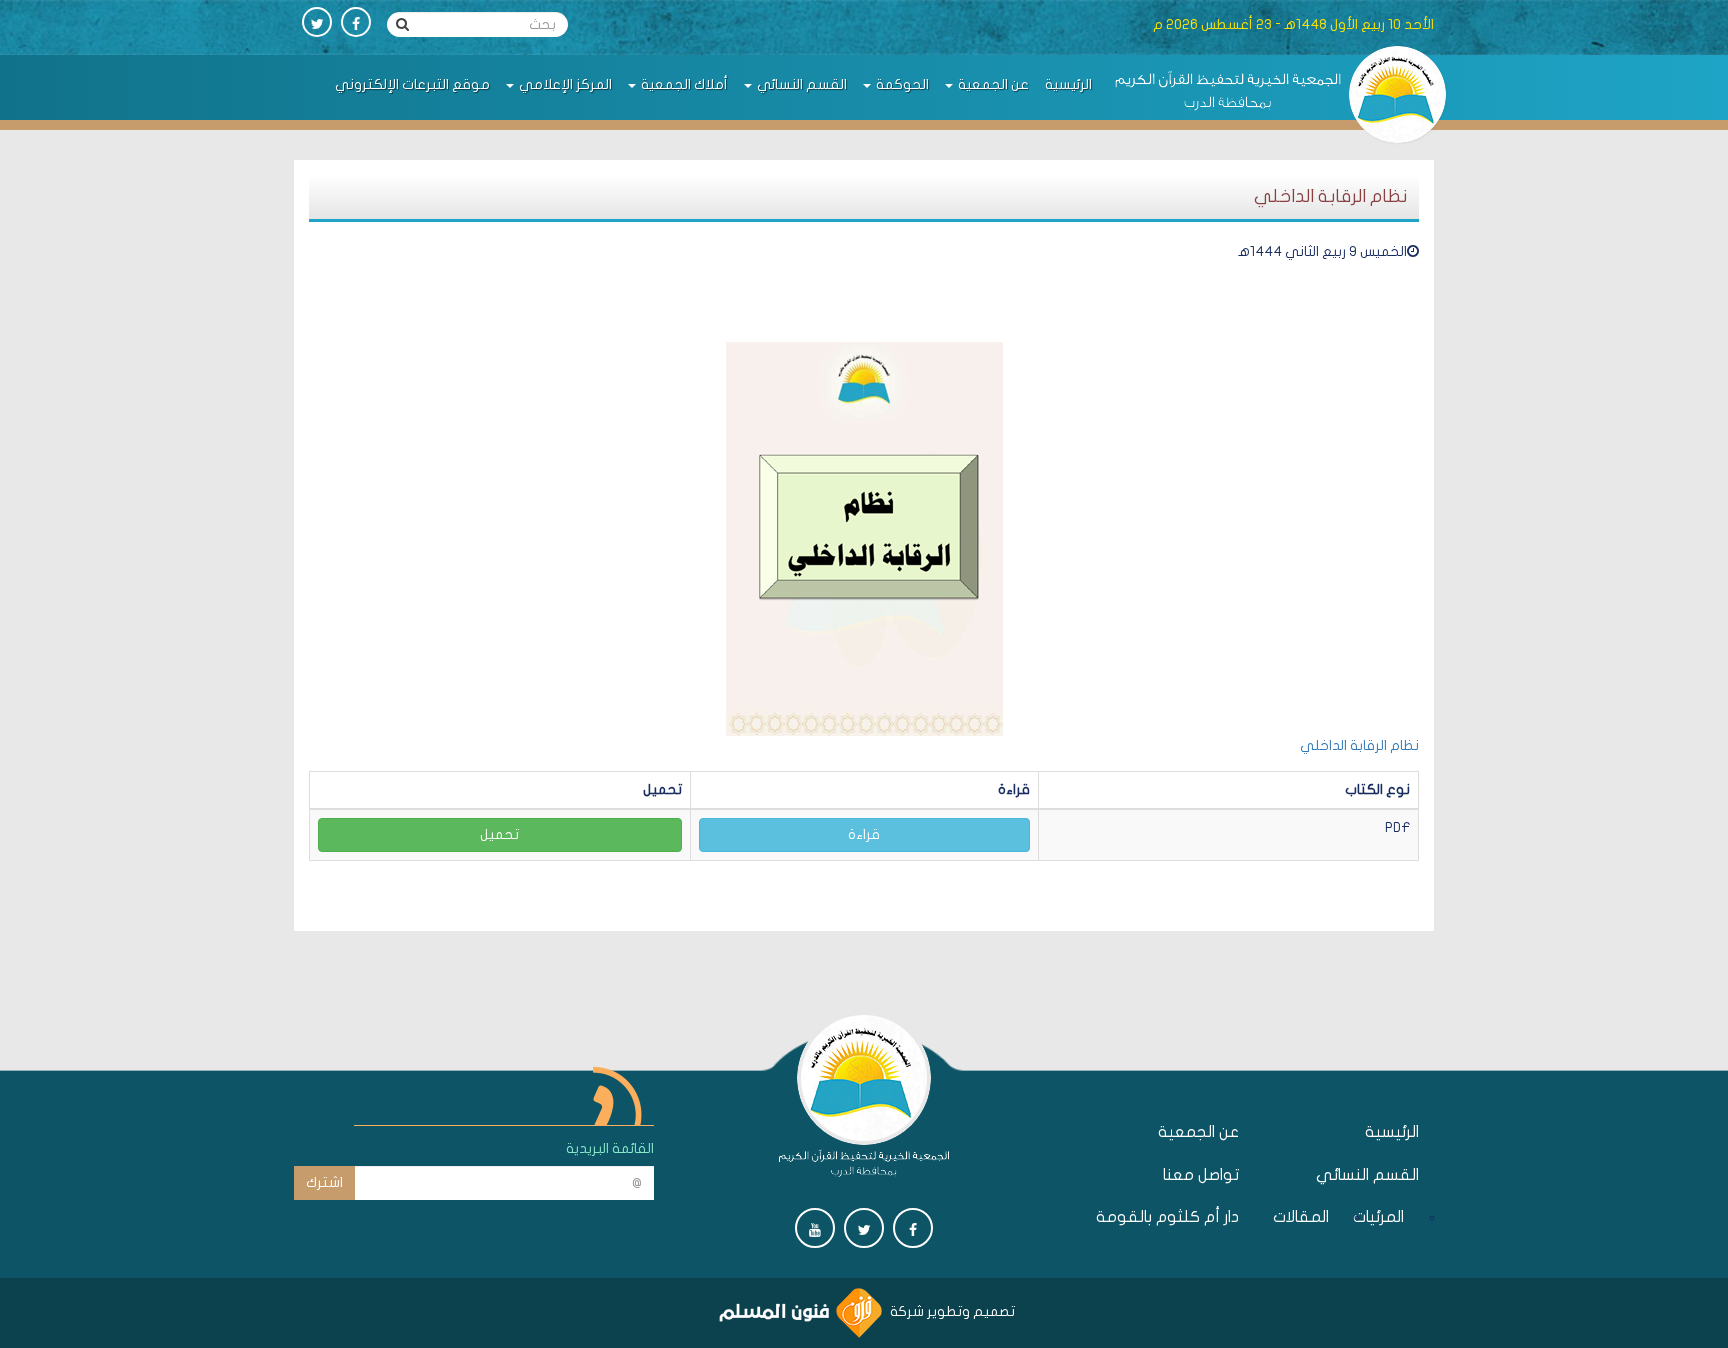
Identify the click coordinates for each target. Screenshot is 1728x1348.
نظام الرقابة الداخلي (1359, 745)
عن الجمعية (992, 84)
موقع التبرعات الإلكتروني (412, 84)
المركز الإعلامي (564, 84)
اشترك (324, 1182)
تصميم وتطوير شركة (951, 1311)
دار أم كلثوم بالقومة (1167, 1217)
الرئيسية (1068, 84)
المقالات (1306, 1217)
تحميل (499, 834)
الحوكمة (901, 84)
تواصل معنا (1201, 1175)
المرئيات (1381, 1217)
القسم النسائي (800, 84)
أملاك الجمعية (683, 84)
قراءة (864, 834)
